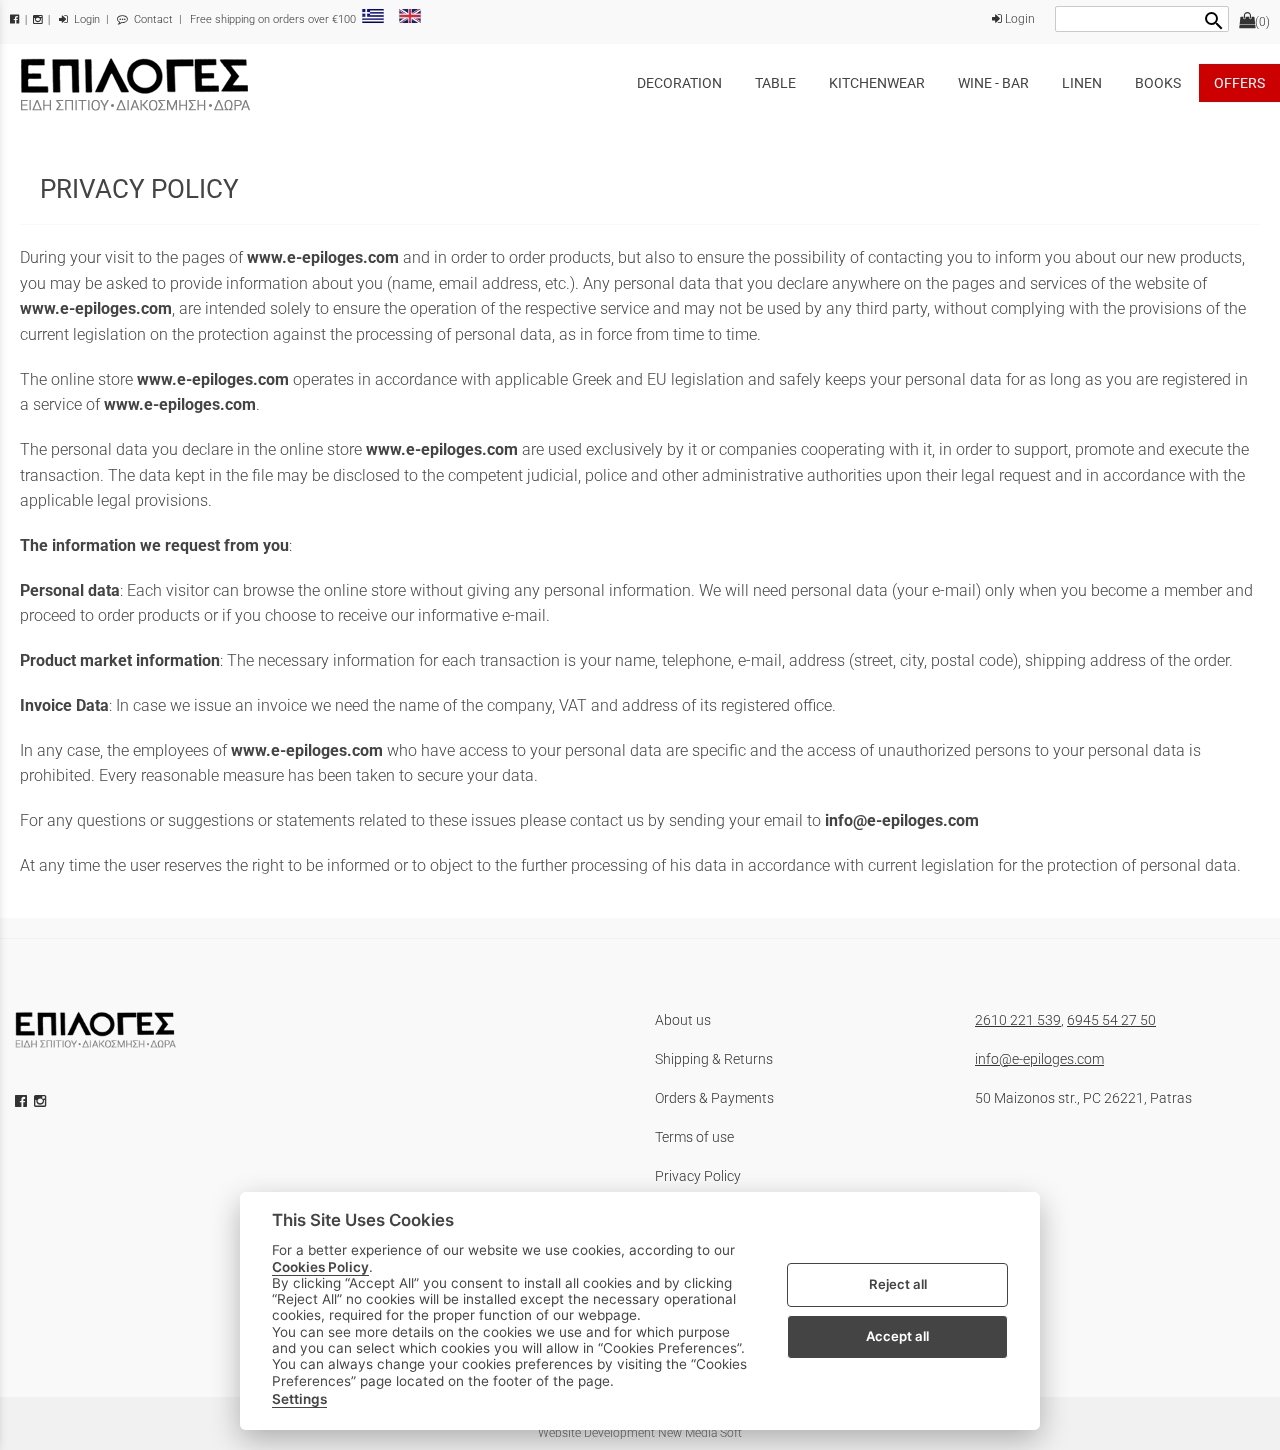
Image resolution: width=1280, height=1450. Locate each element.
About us (683, 1020)
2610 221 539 (1018, 1020)
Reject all (898, 1284)
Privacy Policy (698, 1176)
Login (85, 19)
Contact (152, 19)
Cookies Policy (320, 1266)
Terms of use (694, 1137)
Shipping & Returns (714, 1059)
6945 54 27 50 (1111, 1020)
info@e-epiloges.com (1039, 1059)
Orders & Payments (714, 1098)
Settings (299, 1399)
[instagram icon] (42, 1101)
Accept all (897, 1336)
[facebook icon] (23, 1101)
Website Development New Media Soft (640, 1433)
